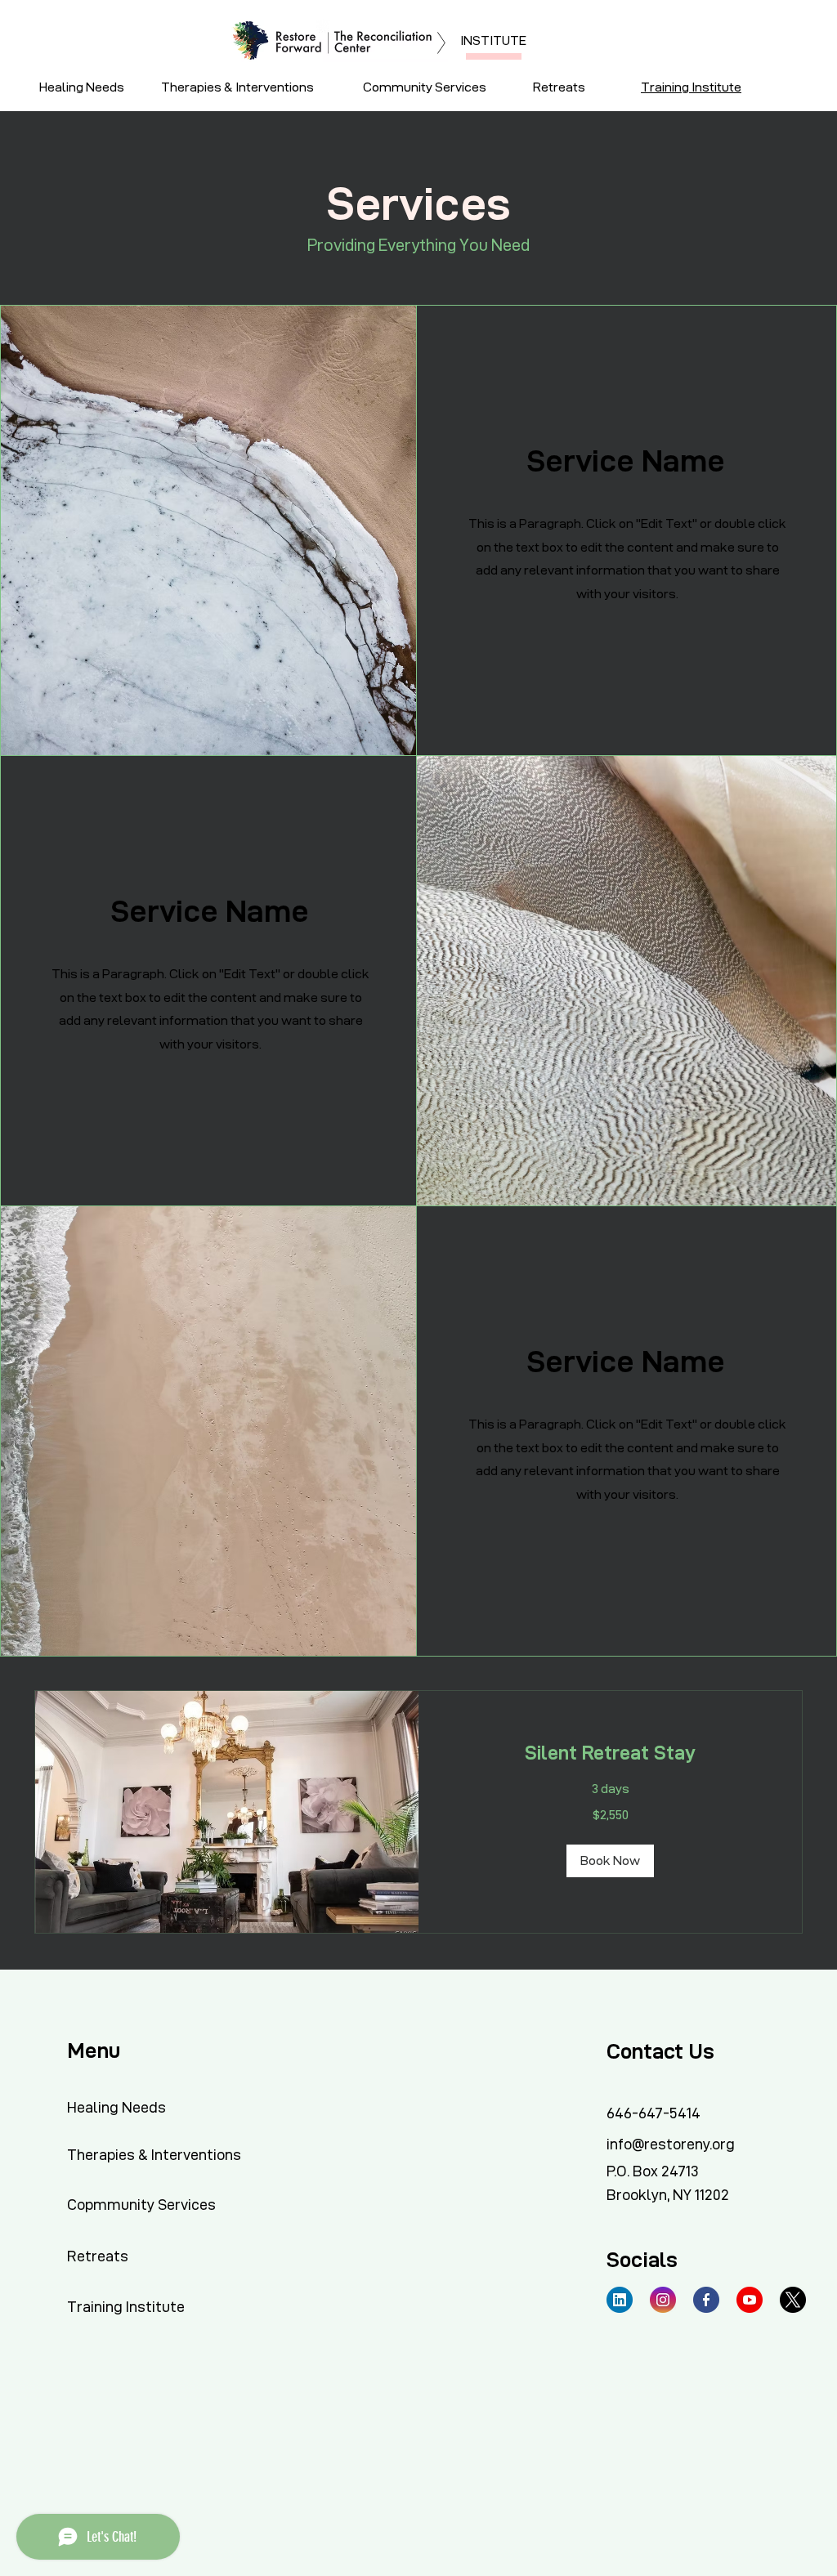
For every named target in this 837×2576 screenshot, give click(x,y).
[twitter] (793, 2300)
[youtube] (750, 2300)
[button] (610, 1861)
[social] (620, 2300)
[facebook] (706, 2300)
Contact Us (660, 2051)
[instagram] (663, 2300)
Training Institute (691, 87)
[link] (610, 1753)
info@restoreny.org (671, 2144)
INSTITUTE (493, 40)
